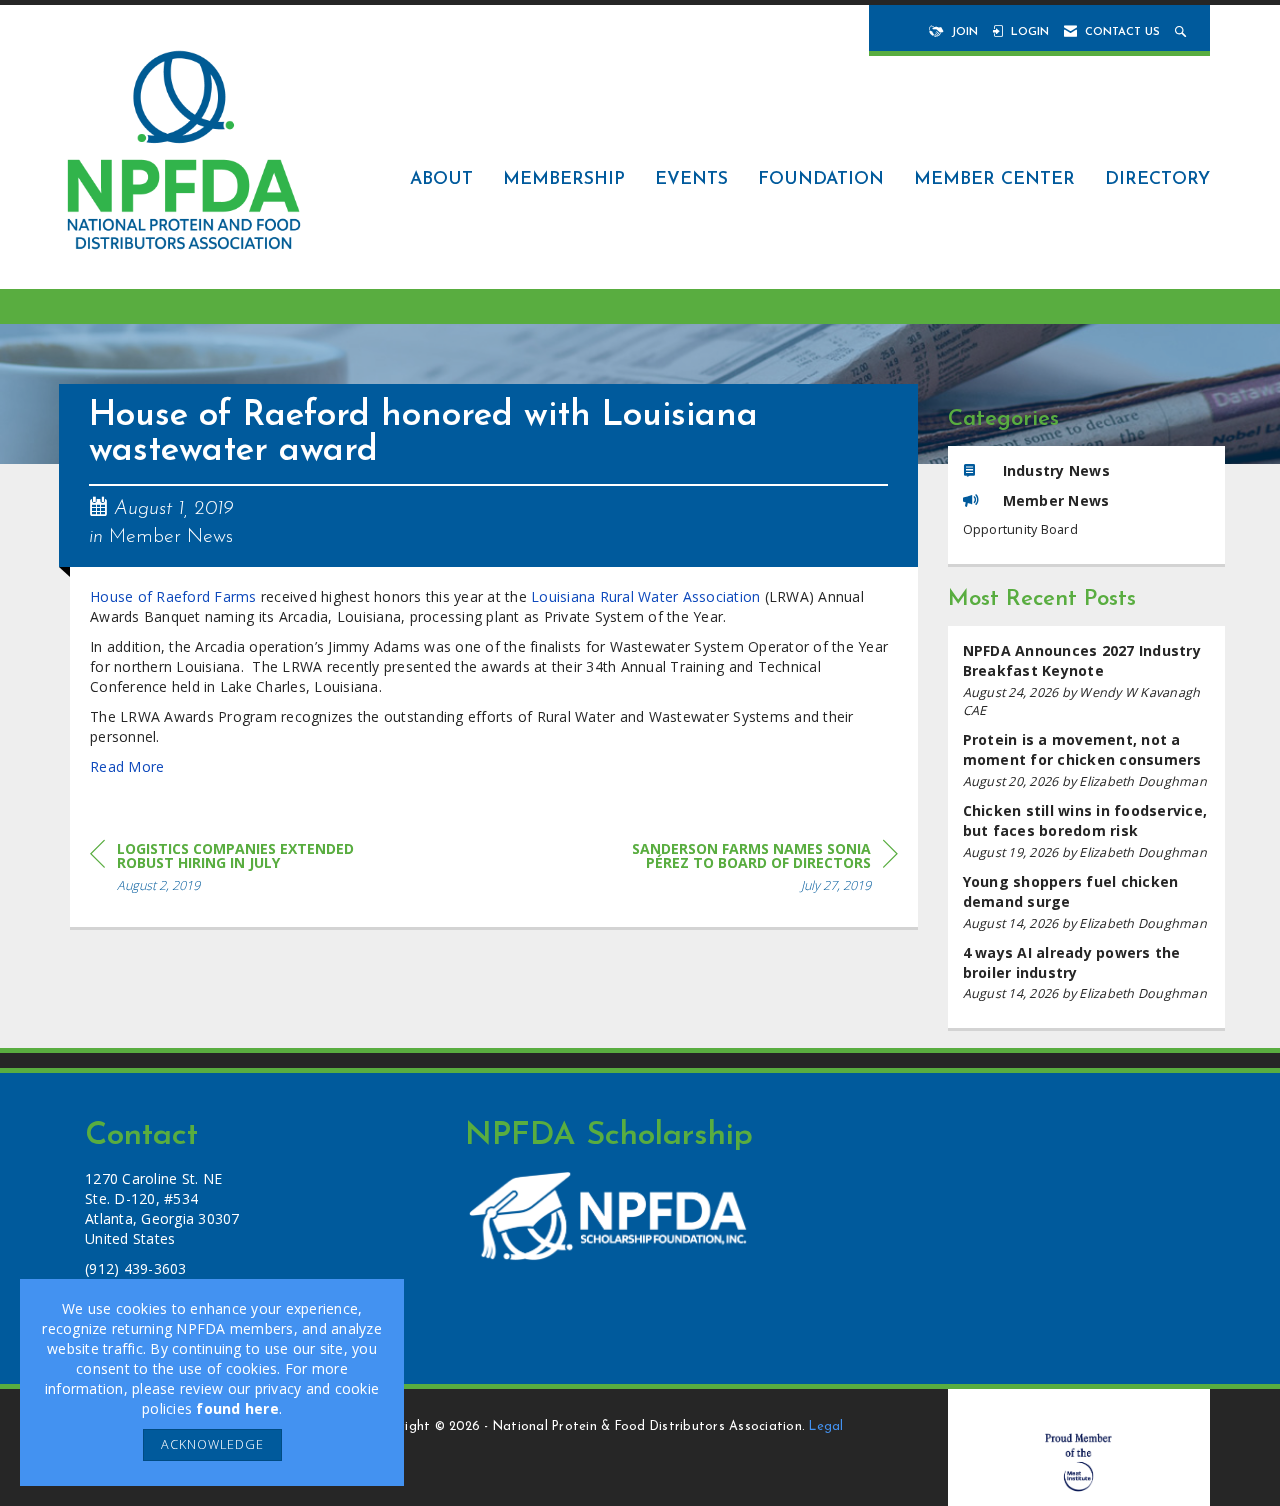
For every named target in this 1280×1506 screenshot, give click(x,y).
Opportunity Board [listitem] (1020, 529)
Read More (127, 766)
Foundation (821, 179)
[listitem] (1087, 680)
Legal (826, 1427)
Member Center (994, 179)
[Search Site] (1182, 32)
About (441, 179)
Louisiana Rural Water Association (645, 596)
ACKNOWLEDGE (212, 1444)
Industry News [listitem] (1056, 470)
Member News (171, 537)
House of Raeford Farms (173, 596)
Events (691, 179)
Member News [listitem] (1056, 500)
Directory (1157, 179)
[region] (748, 870)
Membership (564, 179)
